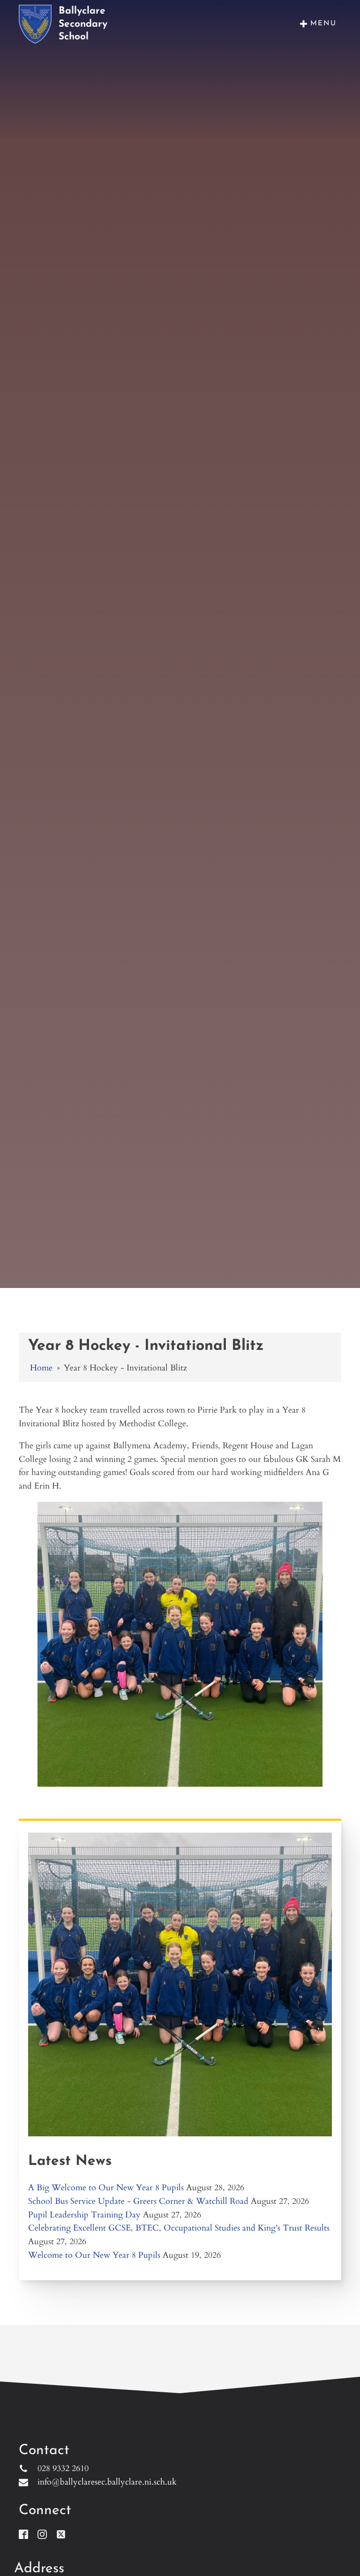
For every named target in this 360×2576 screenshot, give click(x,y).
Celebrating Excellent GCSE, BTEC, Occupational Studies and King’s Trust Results (179, 2228)
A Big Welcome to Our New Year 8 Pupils (106, 2188)
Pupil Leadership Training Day (84, 2215)
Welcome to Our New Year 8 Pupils (94, 2255)
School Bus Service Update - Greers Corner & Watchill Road (138, 2201)
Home (41, 1368)
